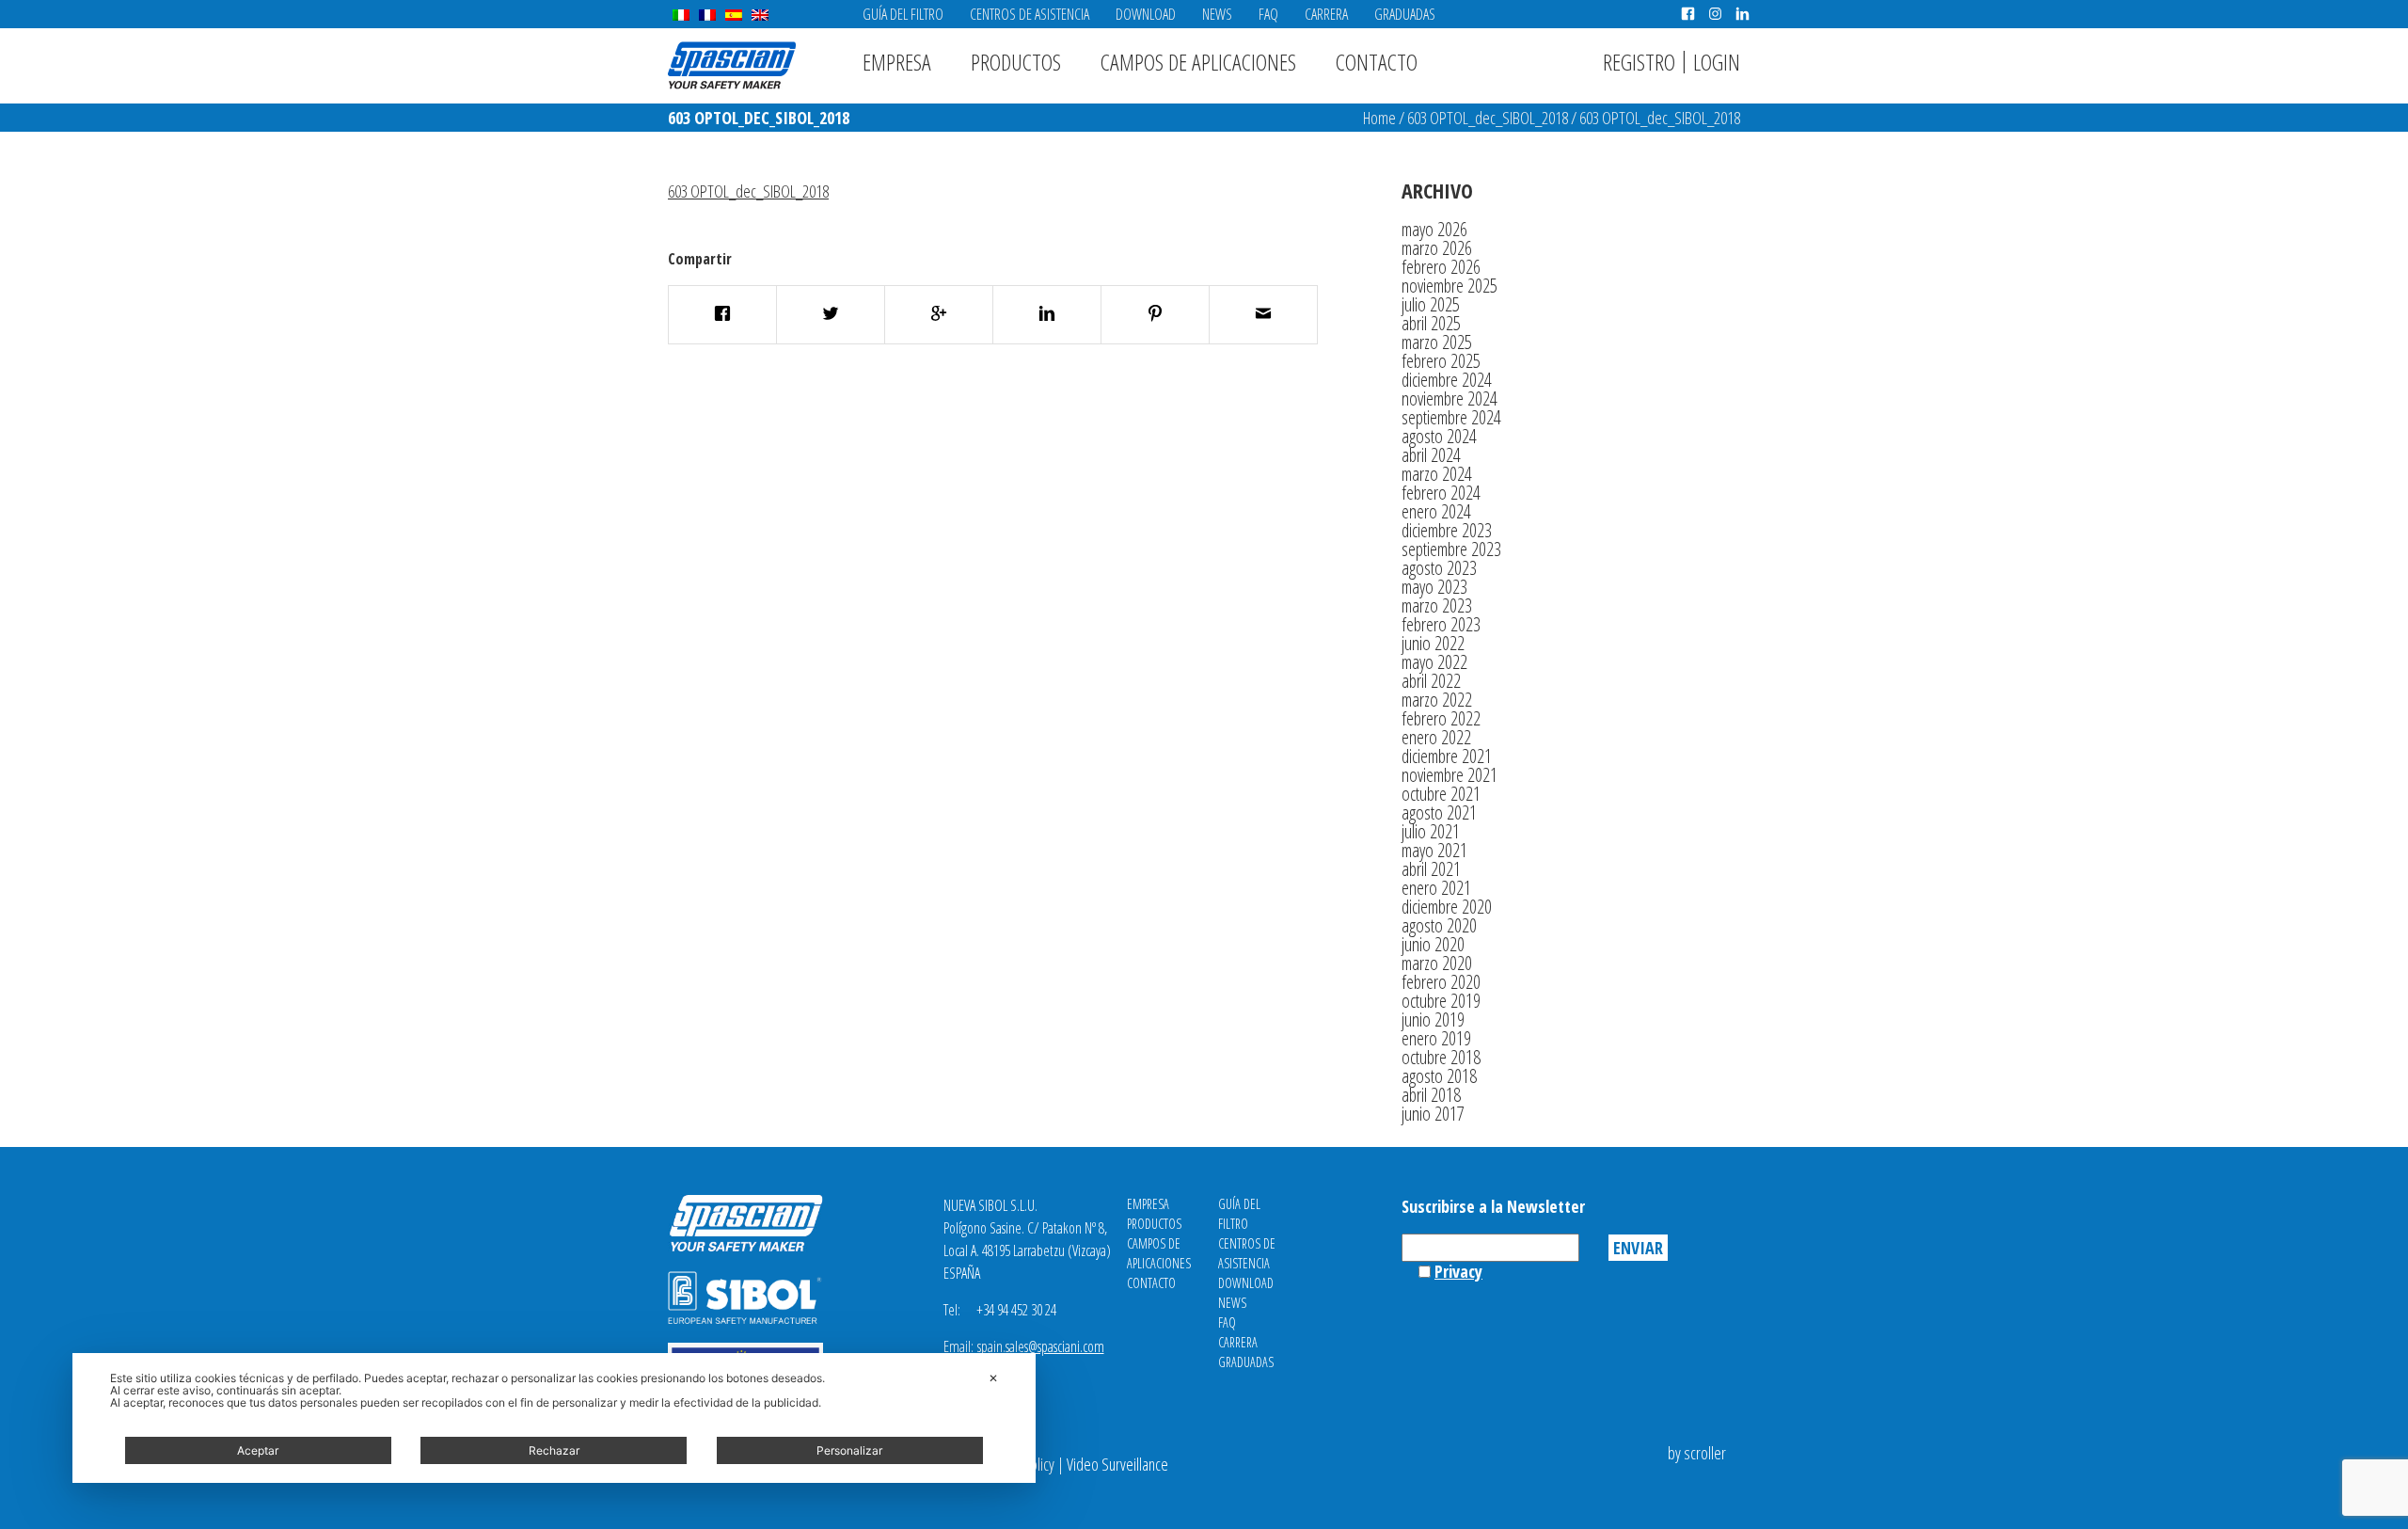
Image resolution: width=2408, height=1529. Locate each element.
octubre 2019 (1441, 1001)
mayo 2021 (1434, 850)
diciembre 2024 (1447, 380)
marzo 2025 (1437, 342)
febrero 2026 (1441, 267)
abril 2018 (1431, 1095)
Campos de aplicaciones (1198, 62)
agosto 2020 (1439, 925)
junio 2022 (1433, 643)
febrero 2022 (1441, 718)
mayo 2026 (1434, 229)
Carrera (1326, 14)
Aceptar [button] (258, 1450)
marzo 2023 (1437, 605)
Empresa (897, 62)
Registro (1639, 62)
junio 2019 (1433, 1019)
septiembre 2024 (1451, 417)
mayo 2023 (1434, 587)
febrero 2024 (1441, 493)
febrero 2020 (1441, 982)
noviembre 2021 (1450, 775)
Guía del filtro (903, 14)
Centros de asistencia (1030, 14)
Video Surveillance (1117, 1464)
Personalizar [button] (849, 1450)
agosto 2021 (1439, 812)
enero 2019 (1436, 1038)
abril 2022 (1431, 681)
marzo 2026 (1437, 248)
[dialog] (554, 1418)
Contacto (1377, 62)
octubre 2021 (1441, 794)
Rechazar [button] (554, 1450)
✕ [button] (993, 1378)
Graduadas (1405, 14)
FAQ (1268, 14)
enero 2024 (1436, 511)
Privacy (1458, 1271)
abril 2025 (1431, 323)
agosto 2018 (1439, 1076)
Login (1717, 62)
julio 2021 (1431, 831)
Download (1146, 14)
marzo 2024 (1437, 474)
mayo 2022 (1434, 662)
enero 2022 (1436, 737)
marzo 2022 (1437, 700)
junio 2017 (1433, 1114)
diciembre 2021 (1447, 756)
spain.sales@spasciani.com (1041, 1346)
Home (1379, 118)
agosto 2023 (1439, 568)
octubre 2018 (1441, 1057)
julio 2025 (1431, 304)
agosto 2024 (1439, 436)
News (1217, 14)
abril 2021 (1431, 869)
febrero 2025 (1441, 361)
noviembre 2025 (1450, 286)
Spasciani (732, 65)
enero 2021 (1436, 888)
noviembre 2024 (1450, 398)
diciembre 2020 (1447, 907)
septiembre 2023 (1451, 549)
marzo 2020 (1437, 963)
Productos (1016, 62)
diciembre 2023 (1447, 530)
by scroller (1697, 1453)
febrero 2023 (1441, 624)
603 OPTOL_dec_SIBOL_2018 (1488, 118)
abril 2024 (1431, 455)
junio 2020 (1433, 944)
